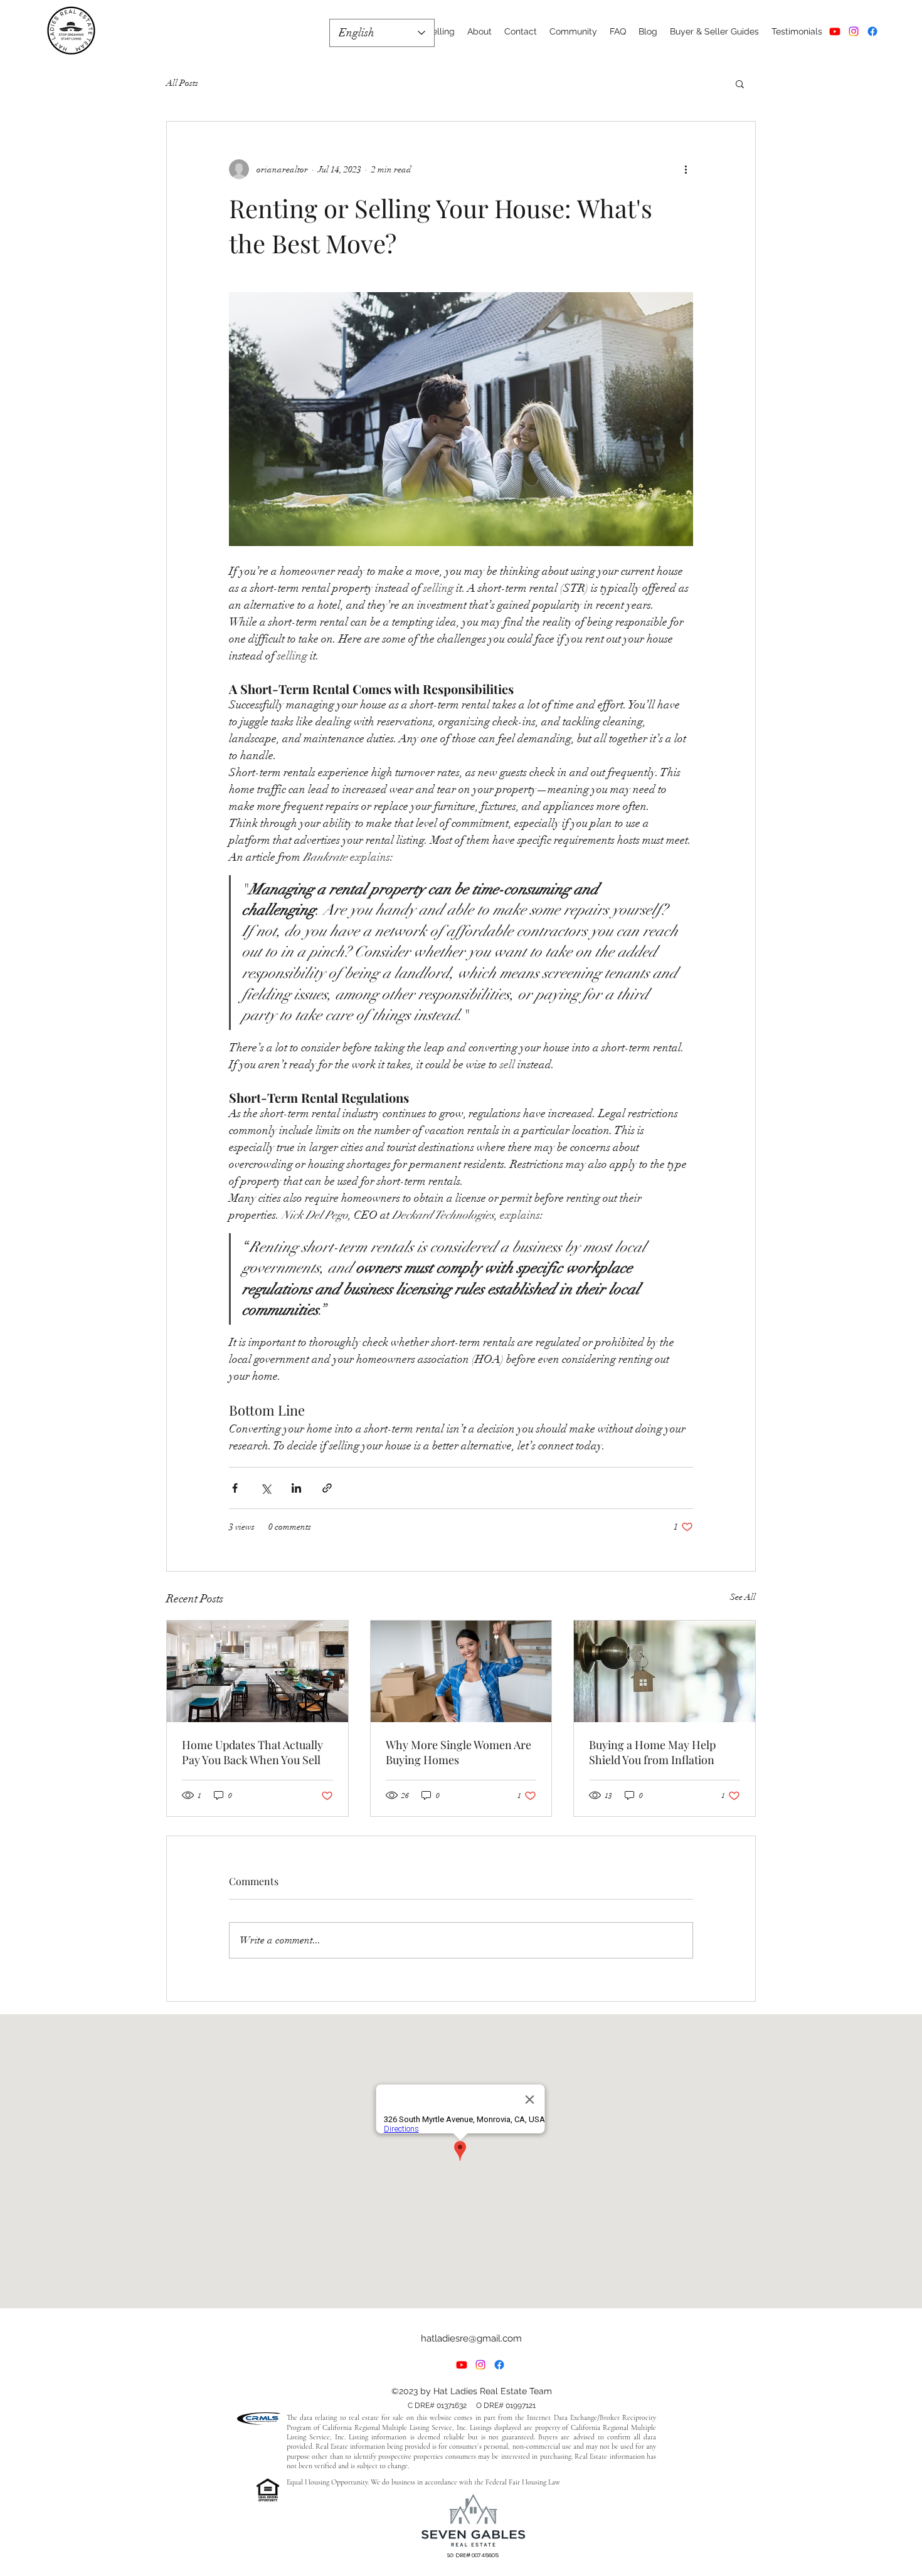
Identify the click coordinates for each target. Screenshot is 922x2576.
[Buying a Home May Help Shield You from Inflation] (665, 1671)
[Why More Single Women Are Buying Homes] (461, 1671)
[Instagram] (854, 31)
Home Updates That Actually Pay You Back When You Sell (252, 1752)
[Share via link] (327, 1488)
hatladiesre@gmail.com (471, 2338)
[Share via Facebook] (235, 1488)
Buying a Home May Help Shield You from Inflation (652, 1752)
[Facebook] (872, 31)
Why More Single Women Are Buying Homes (458, 1752)
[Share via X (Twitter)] (266, 1488)
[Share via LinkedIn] (296, 1488)
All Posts (182, 83)
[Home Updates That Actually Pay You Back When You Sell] (257, 1671)
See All (743, 1597)
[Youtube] (835, 31)
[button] (740, 83)
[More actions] (686, 169)
